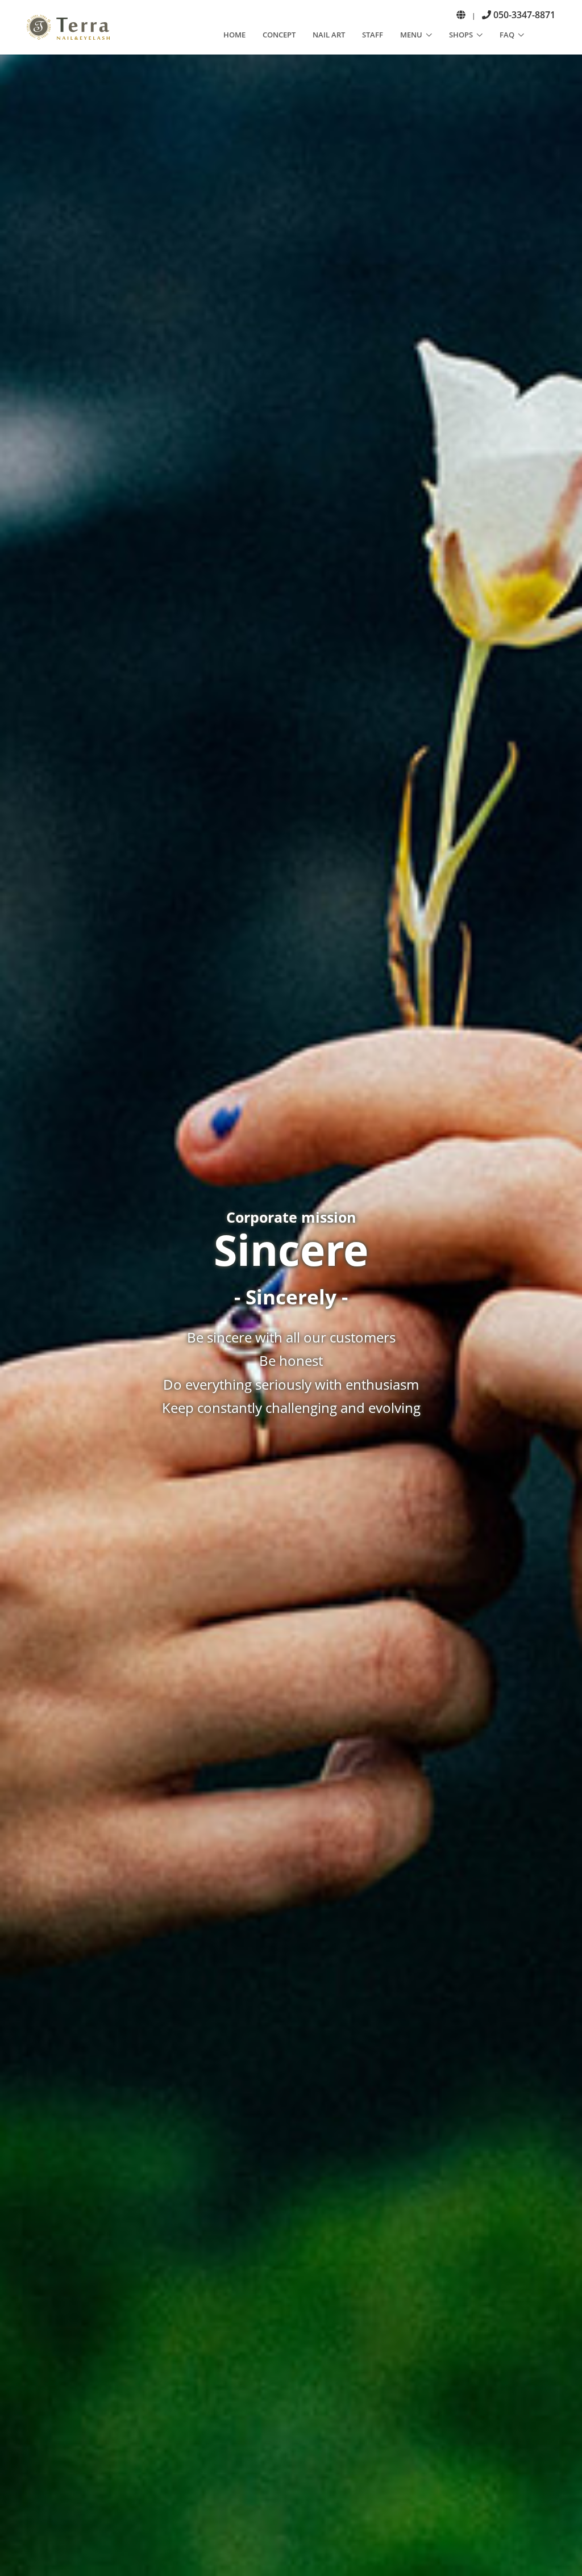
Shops (461, 35)
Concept (279, 35)
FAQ (507, 35)
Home (234, 35)
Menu (411, 35)
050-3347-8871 (523, 15)
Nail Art (329, 35)
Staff (373, 35)
